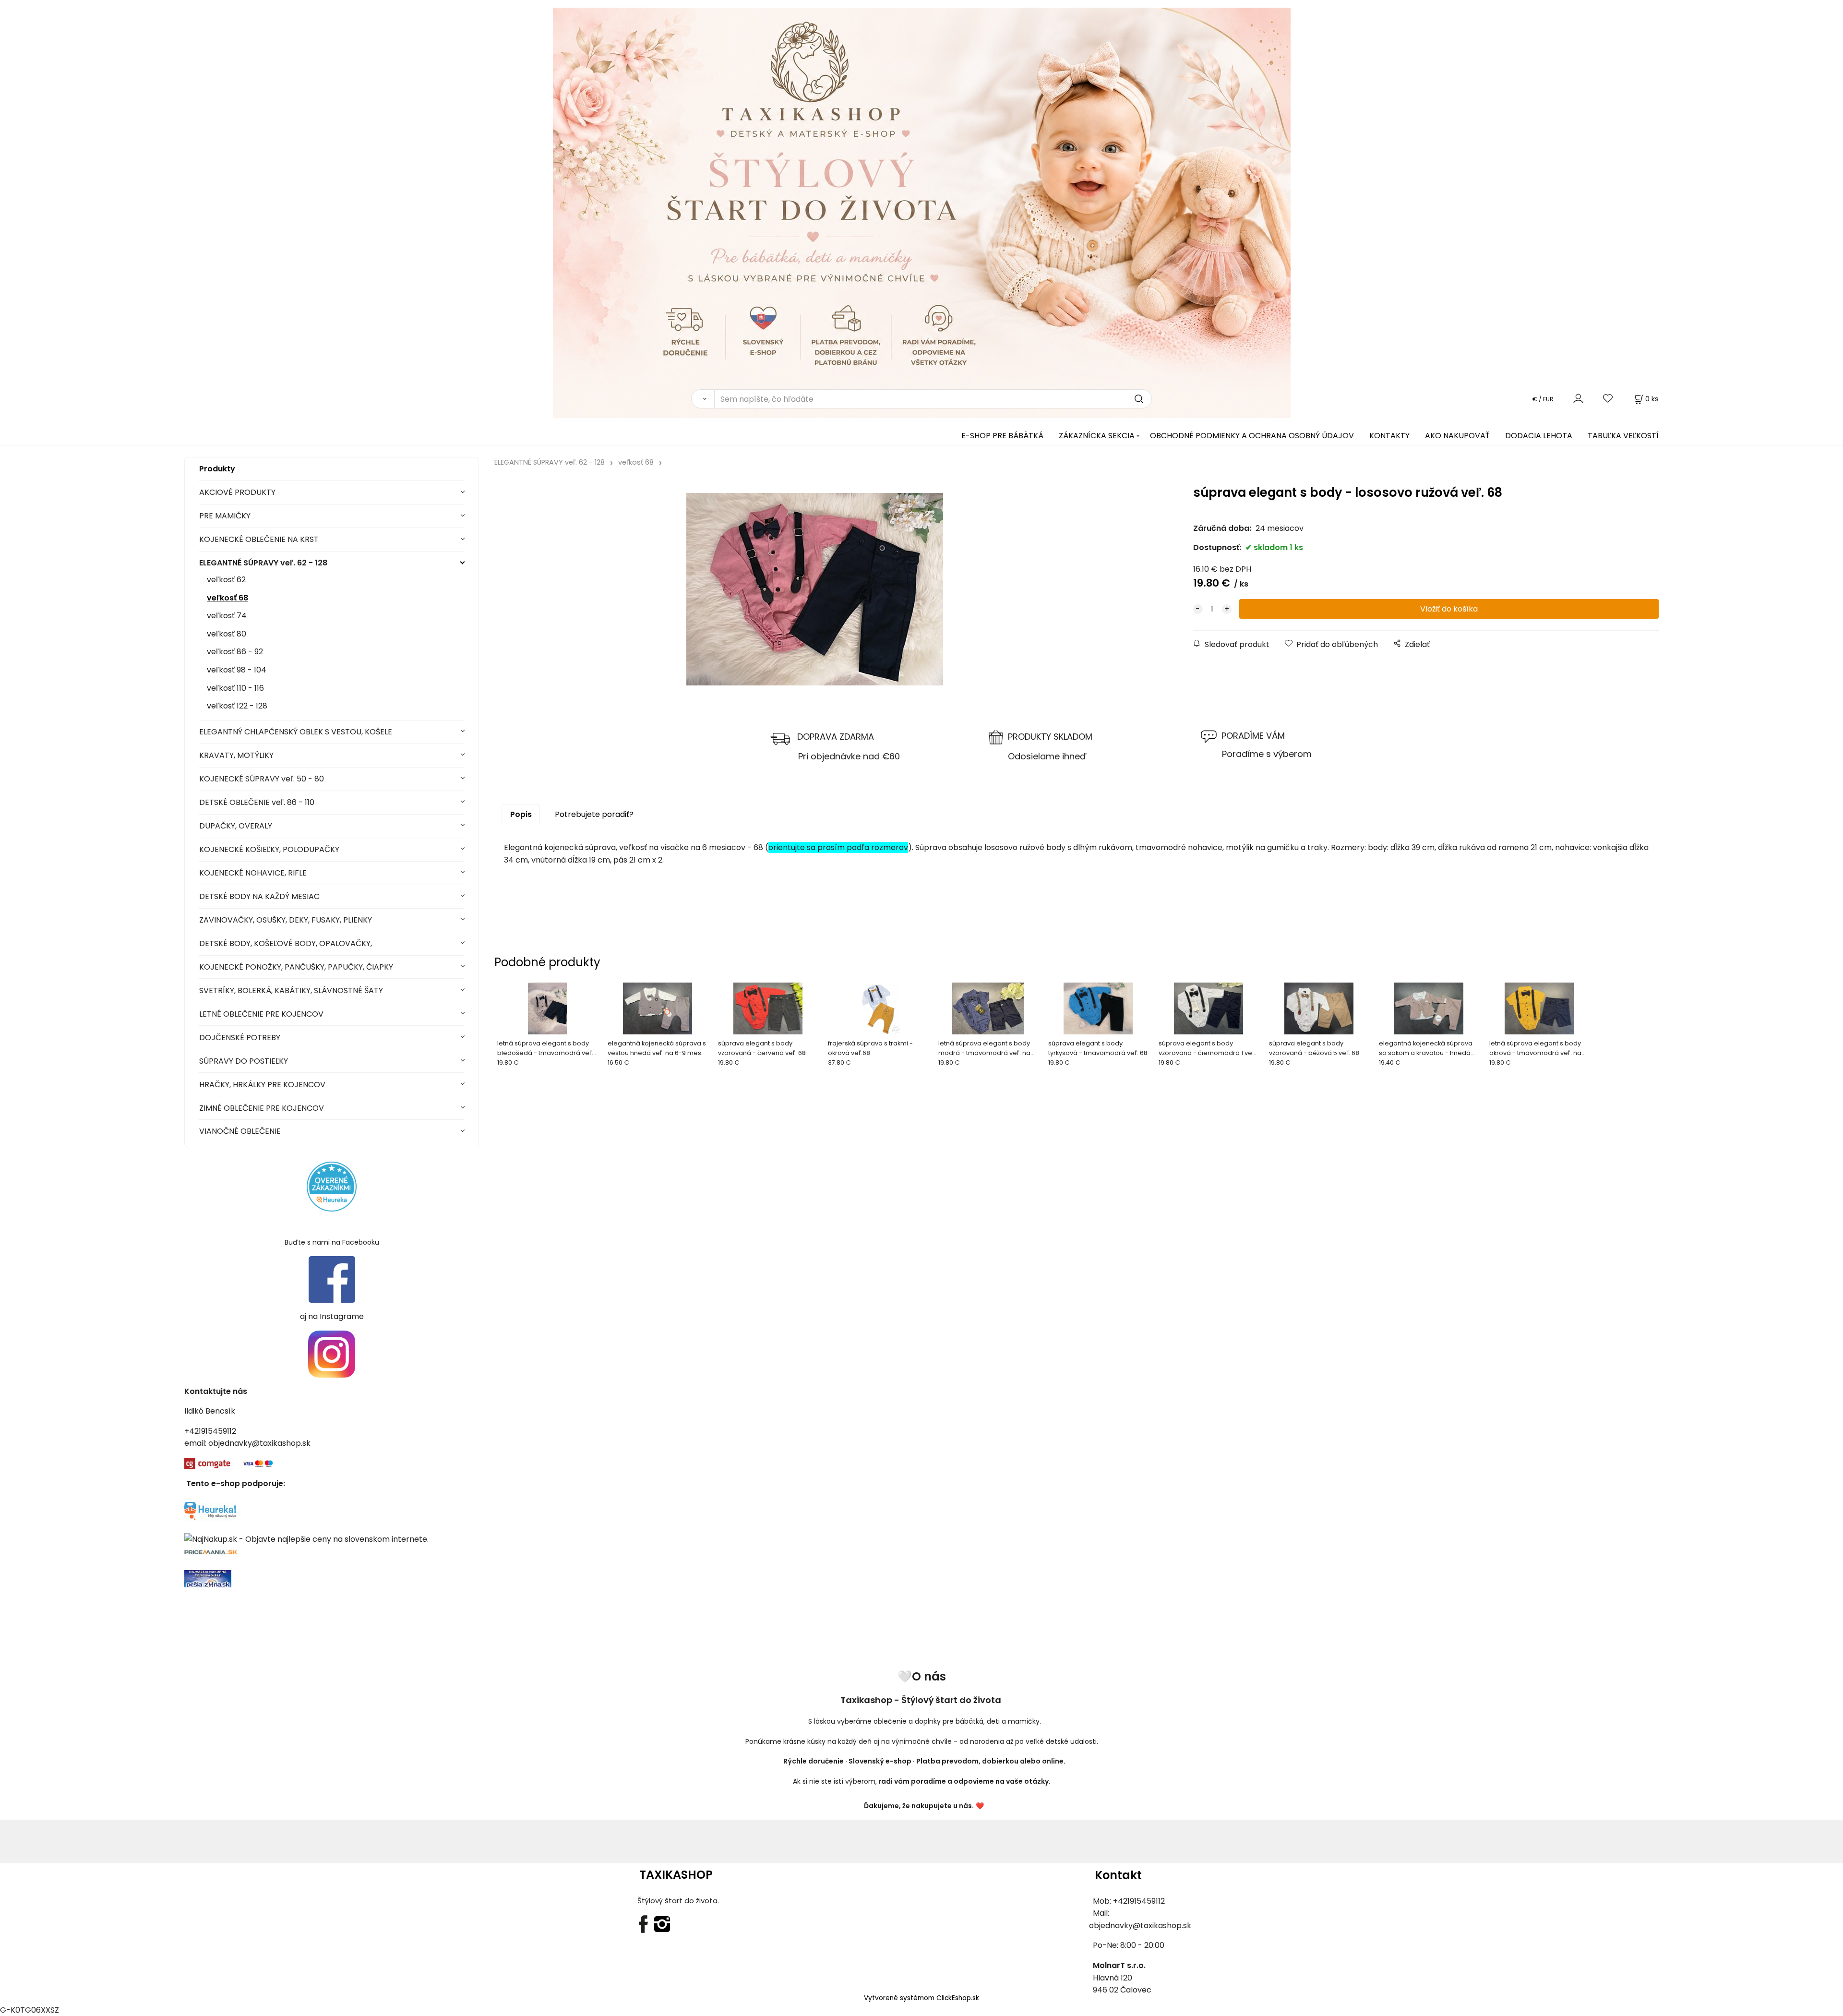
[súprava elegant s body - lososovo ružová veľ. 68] (814, 589)
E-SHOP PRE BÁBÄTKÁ (1002, 436)
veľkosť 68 (227, 598)
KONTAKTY (1389, 436)
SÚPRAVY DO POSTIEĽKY (244, 1061)
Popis (521, 814)
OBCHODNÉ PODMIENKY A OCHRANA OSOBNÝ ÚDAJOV (1252, 436)
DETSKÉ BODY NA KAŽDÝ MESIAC (259, 896)
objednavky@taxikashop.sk (259, 1443)
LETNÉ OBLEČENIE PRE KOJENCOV (261, 1014)
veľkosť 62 (226, 580)
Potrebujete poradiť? (594, 814)
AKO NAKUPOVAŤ (1457, 436)
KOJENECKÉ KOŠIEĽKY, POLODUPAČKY (269, 849)
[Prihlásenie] (1578, 399)
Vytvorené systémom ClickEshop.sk (921, 1998)
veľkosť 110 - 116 (235, 688)
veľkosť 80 (227, 634)
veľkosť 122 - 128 (237, 706)
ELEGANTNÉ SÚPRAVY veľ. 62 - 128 (263, 563)
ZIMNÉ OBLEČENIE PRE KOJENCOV (262, 1108)
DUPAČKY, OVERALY (236, 826)
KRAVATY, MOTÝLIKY (236, 755)
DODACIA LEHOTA (1539, 436)
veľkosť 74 (227, 616)
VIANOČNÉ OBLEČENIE (240, 1131)
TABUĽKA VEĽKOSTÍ (1623, 436)
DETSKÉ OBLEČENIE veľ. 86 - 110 (257, 802)
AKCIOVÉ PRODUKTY (237, 492)
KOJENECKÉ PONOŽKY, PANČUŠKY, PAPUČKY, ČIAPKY (296, 967)
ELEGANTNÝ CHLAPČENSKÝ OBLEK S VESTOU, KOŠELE (296, 732)
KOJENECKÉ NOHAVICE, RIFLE (253, 873)
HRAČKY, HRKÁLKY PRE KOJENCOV (262, 1085)
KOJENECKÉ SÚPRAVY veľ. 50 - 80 (262, 779)
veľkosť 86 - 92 (235, 652)
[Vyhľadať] (703, 399)
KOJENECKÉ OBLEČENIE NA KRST (259, 539)
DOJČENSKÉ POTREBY (240, 1038)
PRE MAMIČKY (225, 516)
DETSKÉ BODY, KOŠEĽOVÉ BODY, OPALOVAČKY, (286, 943)
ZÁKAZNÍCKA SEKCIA (1097, 436)
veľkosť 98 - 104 (237, 670)
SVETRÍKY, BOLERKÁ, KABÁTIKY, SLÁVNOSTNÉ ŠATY (291, 990)
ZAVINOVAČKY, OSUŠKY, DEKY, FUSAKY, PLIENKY (286, 920)
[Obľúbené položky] (1608, 399)
